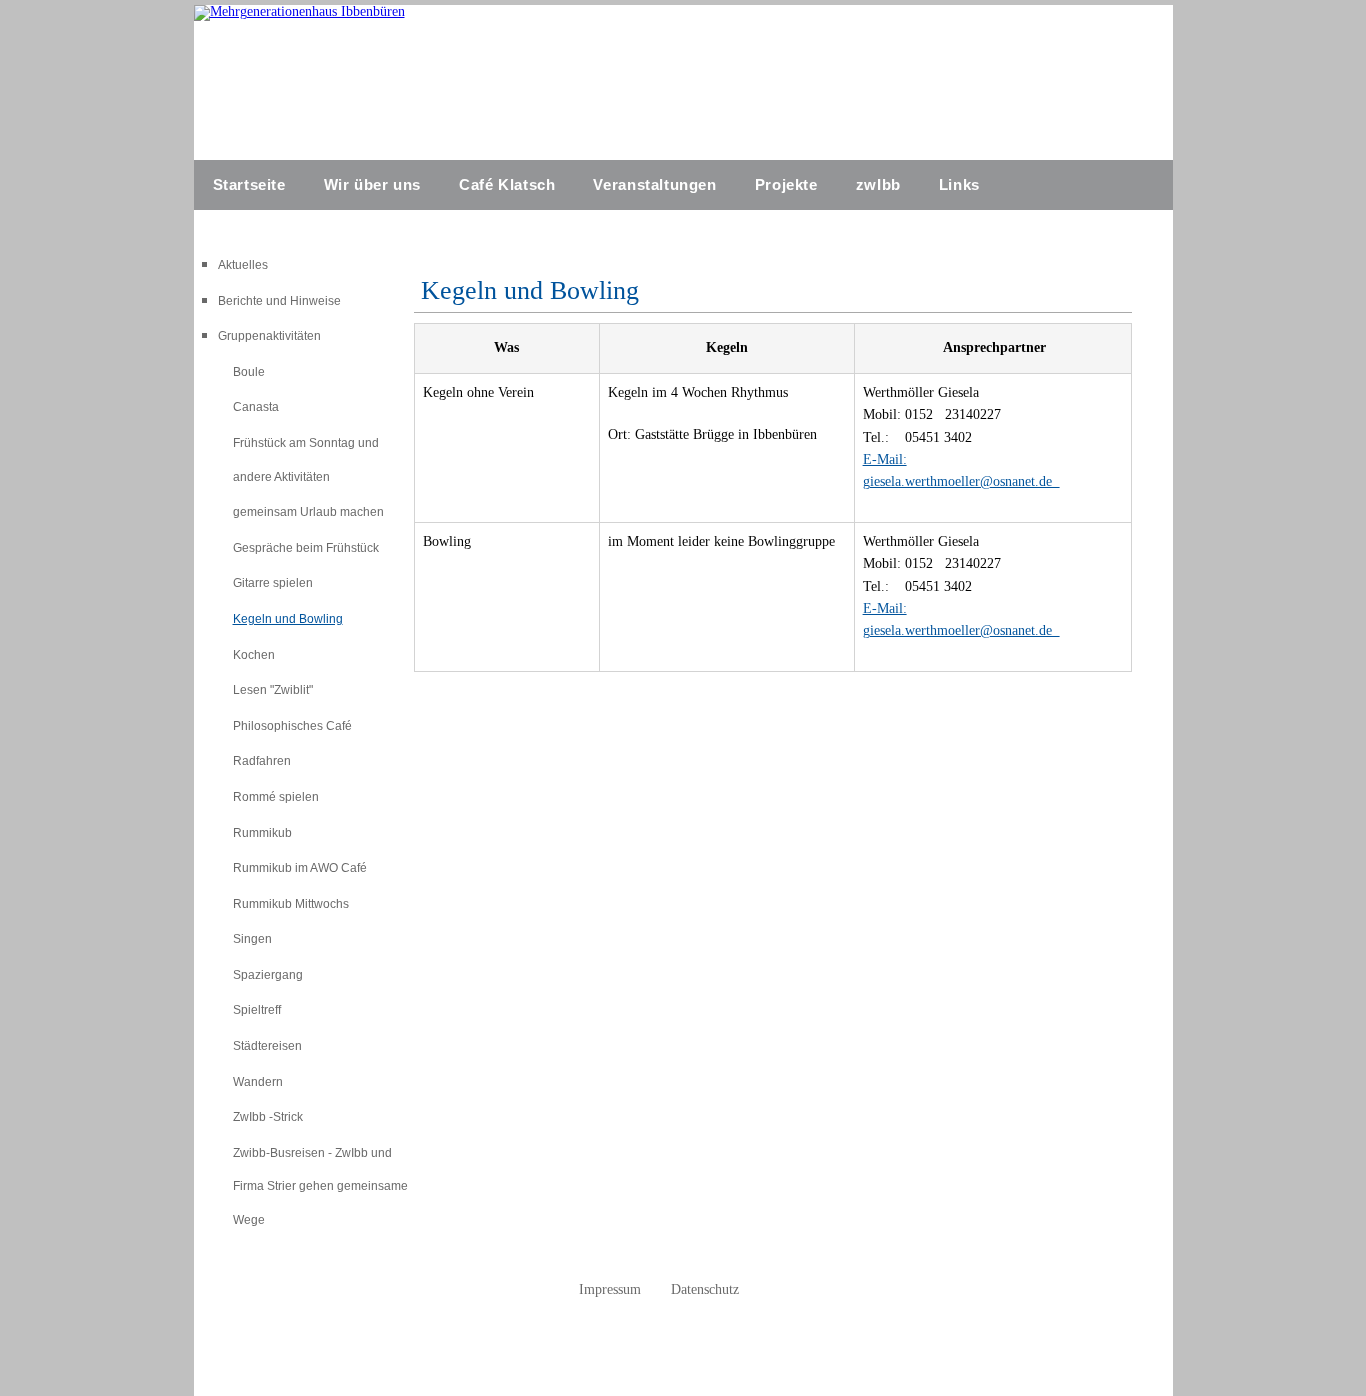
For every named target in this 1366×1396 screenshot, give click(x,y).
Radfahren (262, 761)
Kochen (254, 655)
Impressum (610, 1289)
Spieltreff (257, 1010)
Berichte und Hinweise (279, 301)
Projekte (786, 184)
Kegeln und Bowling (288, 619)
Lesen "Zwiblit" (273, 690)
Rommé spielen (276, 797)
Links (959, 184)
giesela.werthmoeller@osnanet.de (961, 481)
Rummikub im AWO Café (300, 868)
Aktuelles (243, 265)
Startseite (249, 184)
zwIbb (878, 184)
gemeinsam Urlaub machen (308, 512)
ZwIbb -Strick (268, 1117)
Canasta (256, 407)
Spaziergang (268, 975)
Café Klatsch (507, 184)
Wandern (258, 1082)
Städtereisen (267, 1046)
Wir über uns (372, 184)
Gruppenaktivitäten (269, 336)
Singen (252, 939)
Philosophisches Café (292, 726)
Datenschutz (705, 1289)
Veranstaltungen (654, 184)
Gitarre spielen (273, 583)
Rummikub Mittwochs (291, 904)
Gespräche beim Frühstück (306, 548)
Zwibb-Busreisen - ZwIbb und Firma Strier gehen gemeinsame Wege (320, 1186)
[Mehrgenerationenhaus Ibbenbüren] (299, 11)
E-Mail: (885, 459)
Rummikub (262, 833)
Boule (249, 372)
